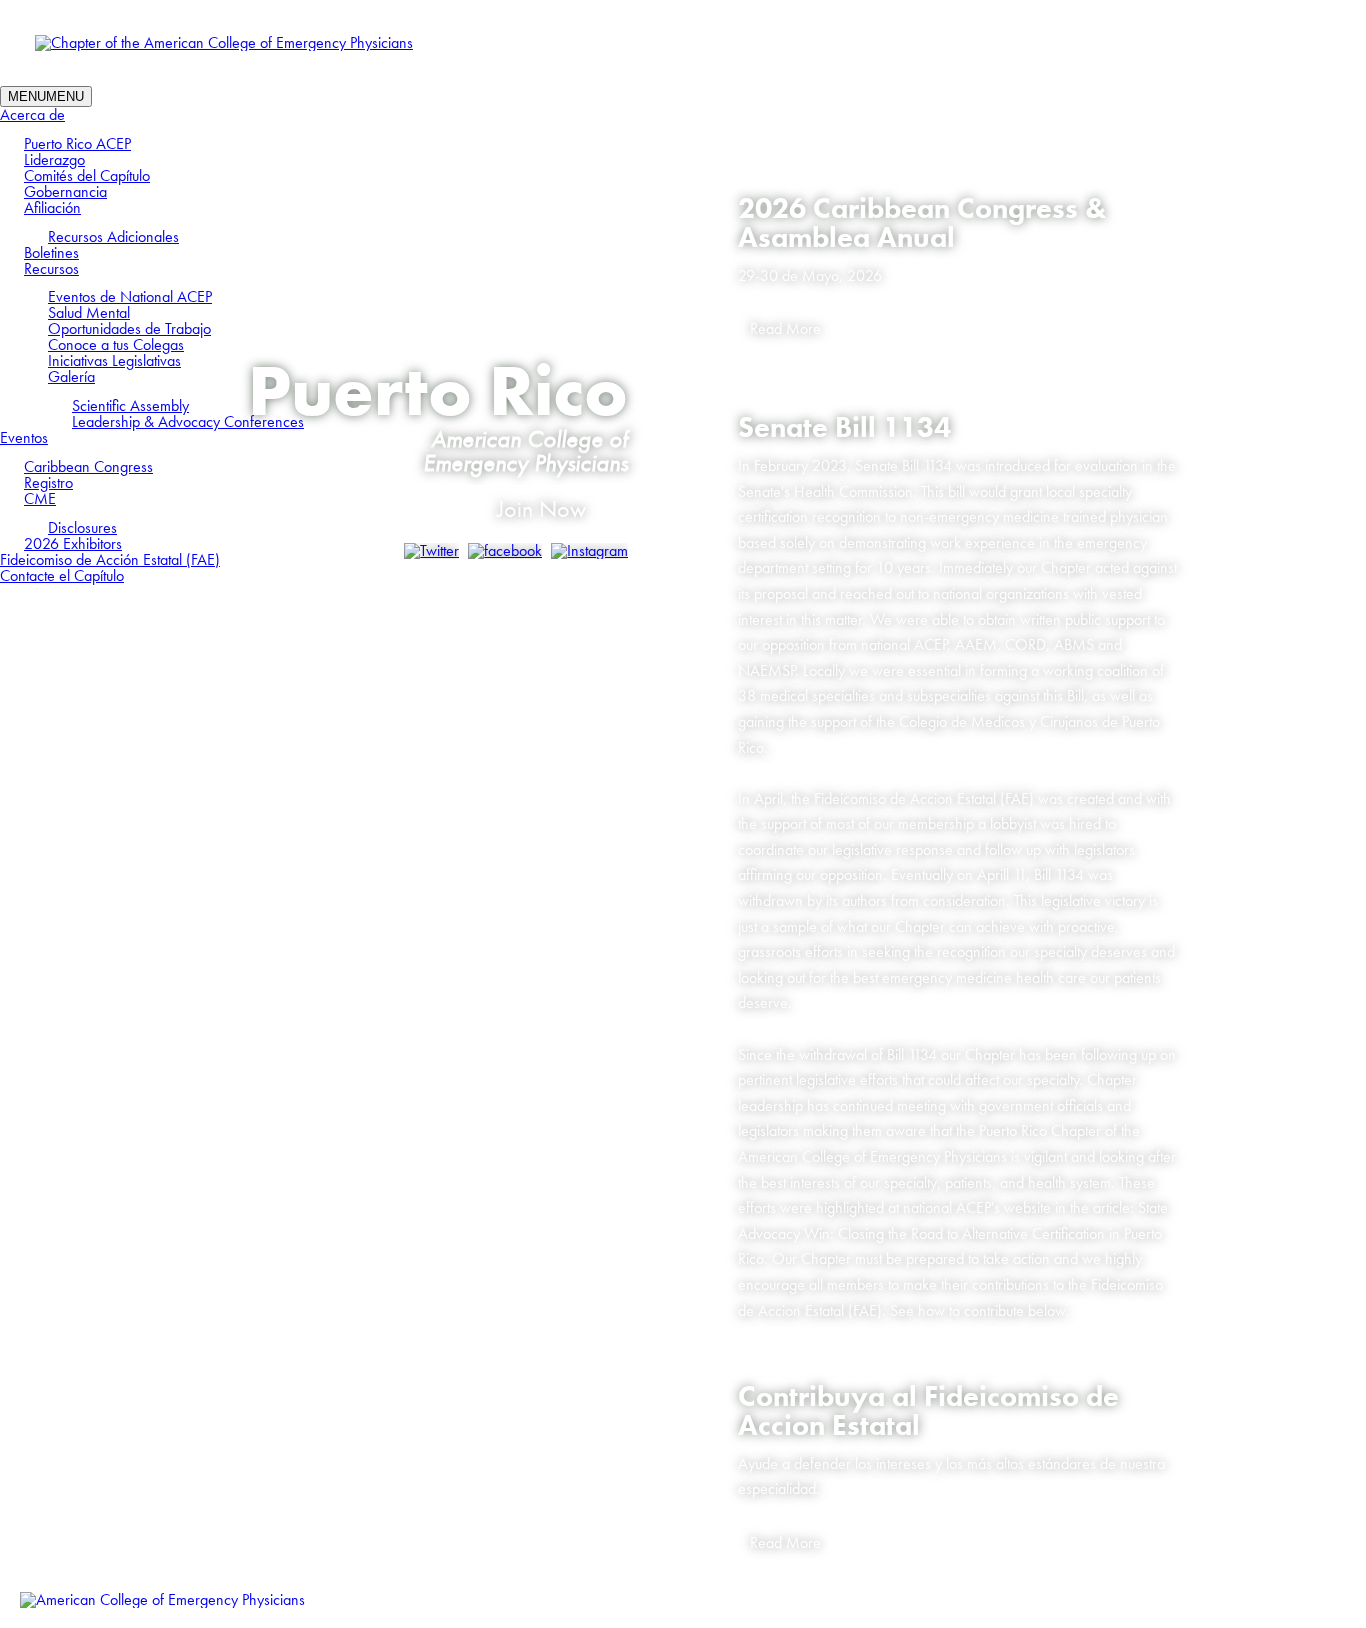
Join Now (541, 508)
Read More (785, 328)
